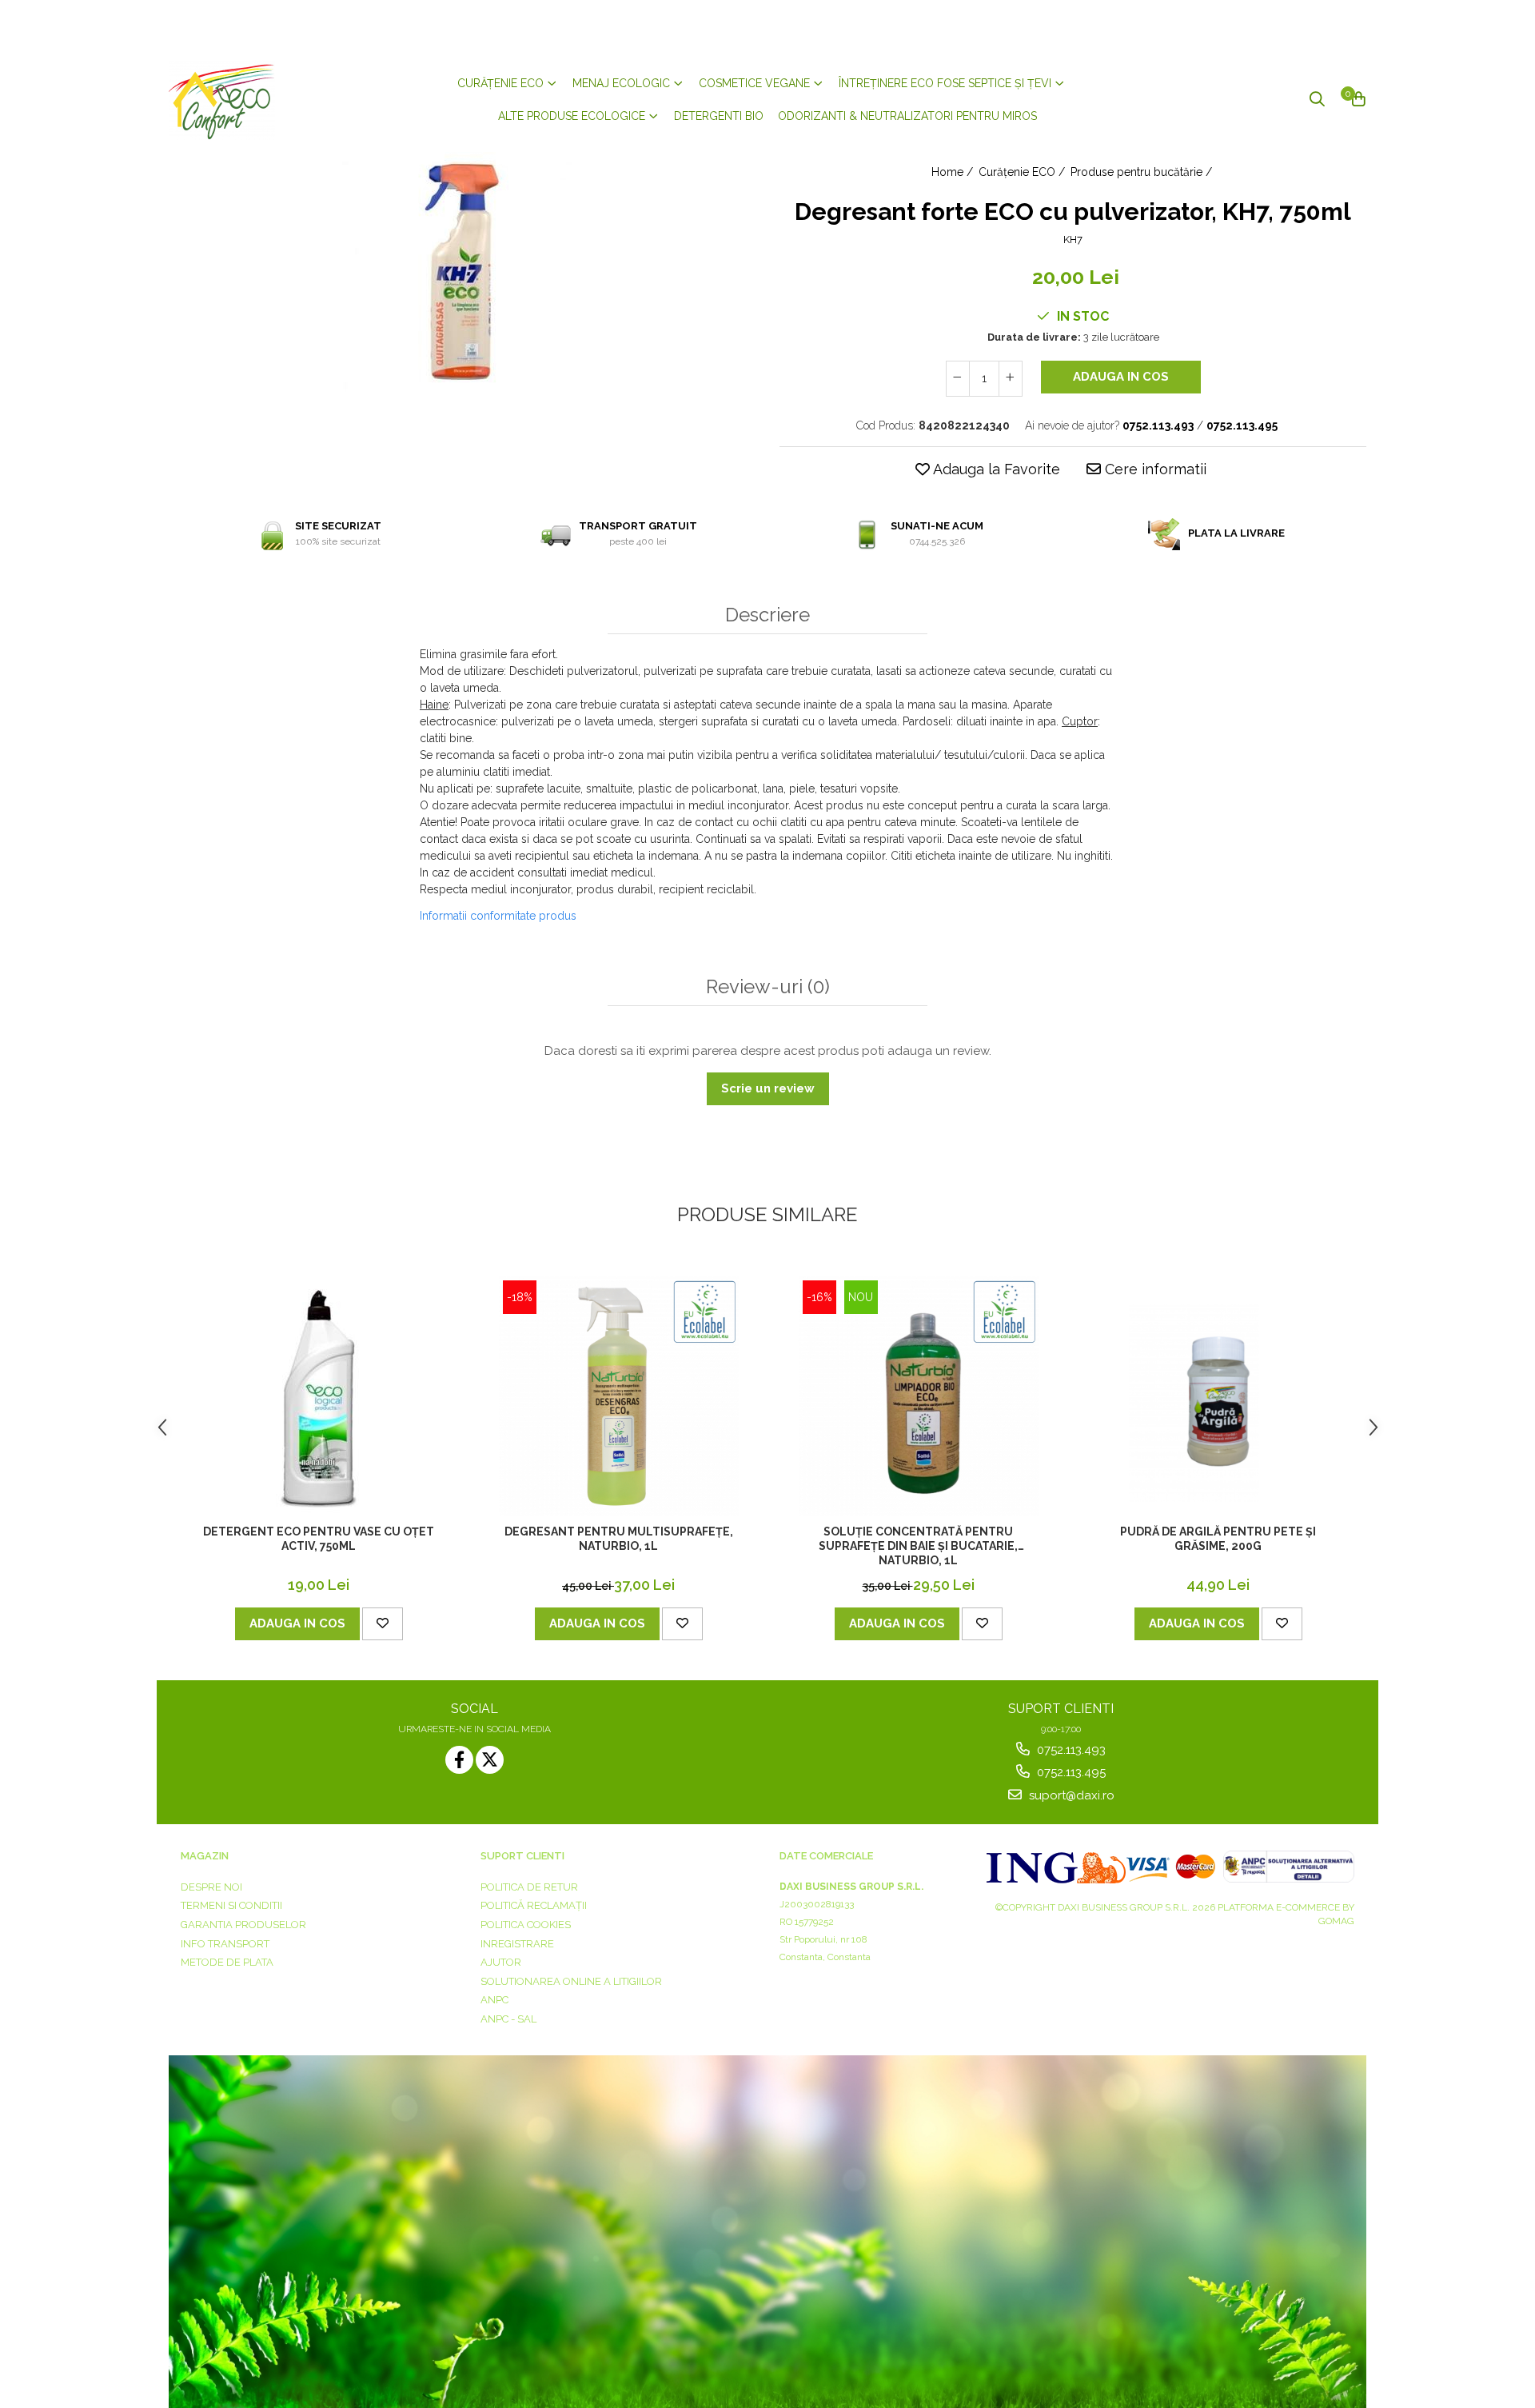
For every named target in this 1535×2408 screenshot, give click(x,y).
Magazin (205, 1856)
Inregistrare (517, 1944)
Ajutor (501, 1962)
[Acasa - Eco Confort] (265, 100)
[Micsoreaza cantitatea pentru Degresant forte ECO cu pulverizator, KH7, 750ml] (958, 379)
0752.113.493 (1070, 1750)
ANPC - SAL (508, 2019)
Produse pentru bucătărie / (1143, 172)
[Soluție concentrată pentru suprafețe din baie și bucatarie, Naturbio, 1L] (919, 1396)
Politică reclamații (534, 1905)
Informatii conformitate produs (498, 916)
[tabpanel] (462, 272)
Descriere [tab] (767, 615)
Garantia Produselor (243, 1925)
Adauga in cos (1121, 377)
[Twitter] (490, 1760)
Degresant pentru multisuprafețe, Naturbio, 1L (619, 1539)
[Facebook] (459, 1760)
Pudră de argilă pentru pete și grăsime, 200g (1218, 1539)
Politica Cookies (526, 1925)
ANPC (494, 2000)
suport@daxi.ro (1070, 1795)
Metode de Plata (227, 1962)
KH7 (1073, 240)
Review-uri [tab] (768, 987)
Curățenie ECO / (1023, 172)
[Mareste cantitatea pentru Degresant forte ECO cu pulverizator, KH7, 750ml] (1011, 379)
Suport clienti (522, 1856)
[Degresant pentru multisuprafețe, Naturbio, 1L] (619, 1396)
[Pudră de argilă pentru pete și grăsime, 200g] (1218, 1396)
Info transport (225, 1944)
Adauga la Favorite (995, 469)
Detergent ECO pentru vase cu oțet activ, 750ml (319, 1539)
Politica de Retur (529, 1887)
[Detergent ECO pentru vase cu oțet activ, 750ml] (319, 1396)
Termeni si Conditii (231, 1905)
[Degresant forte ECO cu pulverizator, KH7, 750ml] (462, 272)
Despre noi (211, 1887)
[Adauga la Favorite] (383, 1624)
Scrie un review (768, 1088)
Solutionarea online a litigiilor (571, 1981)
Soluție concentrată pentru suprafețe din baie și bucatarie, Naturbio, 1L (918, 1546)
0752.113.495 (1070, 1772)
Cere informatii (1154, 469)
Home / (954, 172)
